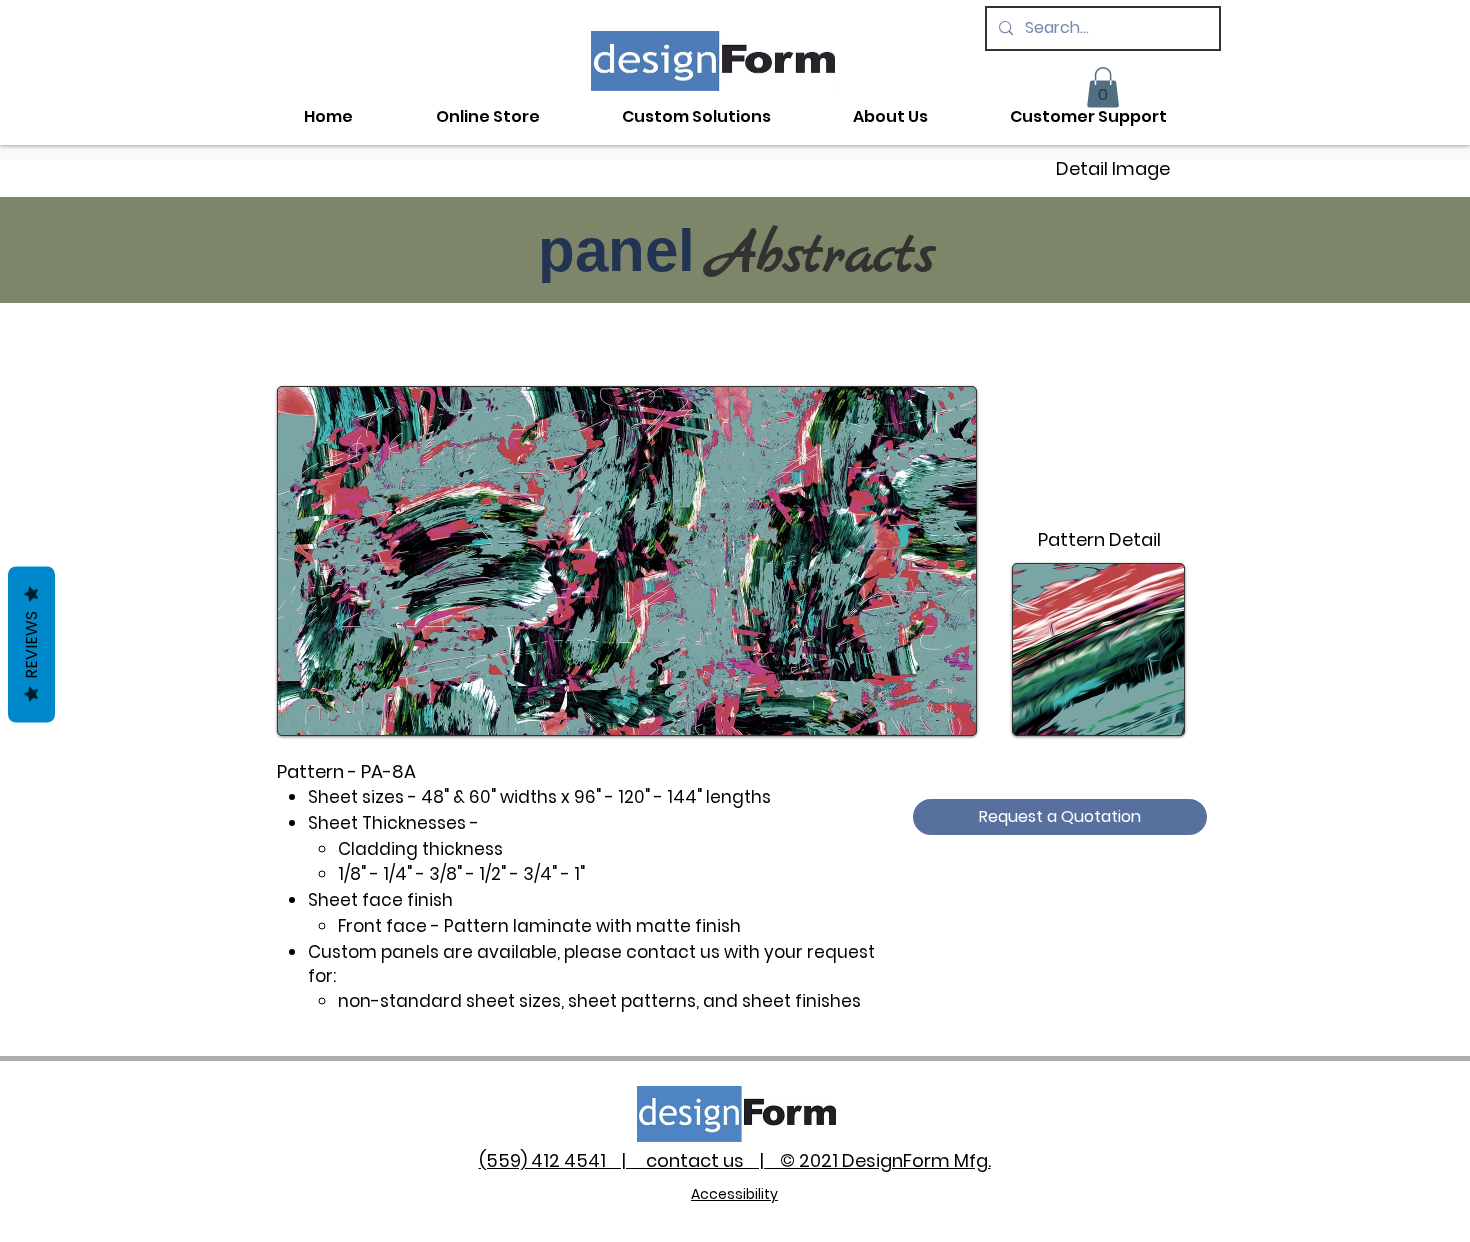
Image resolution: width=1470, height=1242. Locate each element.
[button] (1103, 87)
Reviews (31, 645)
